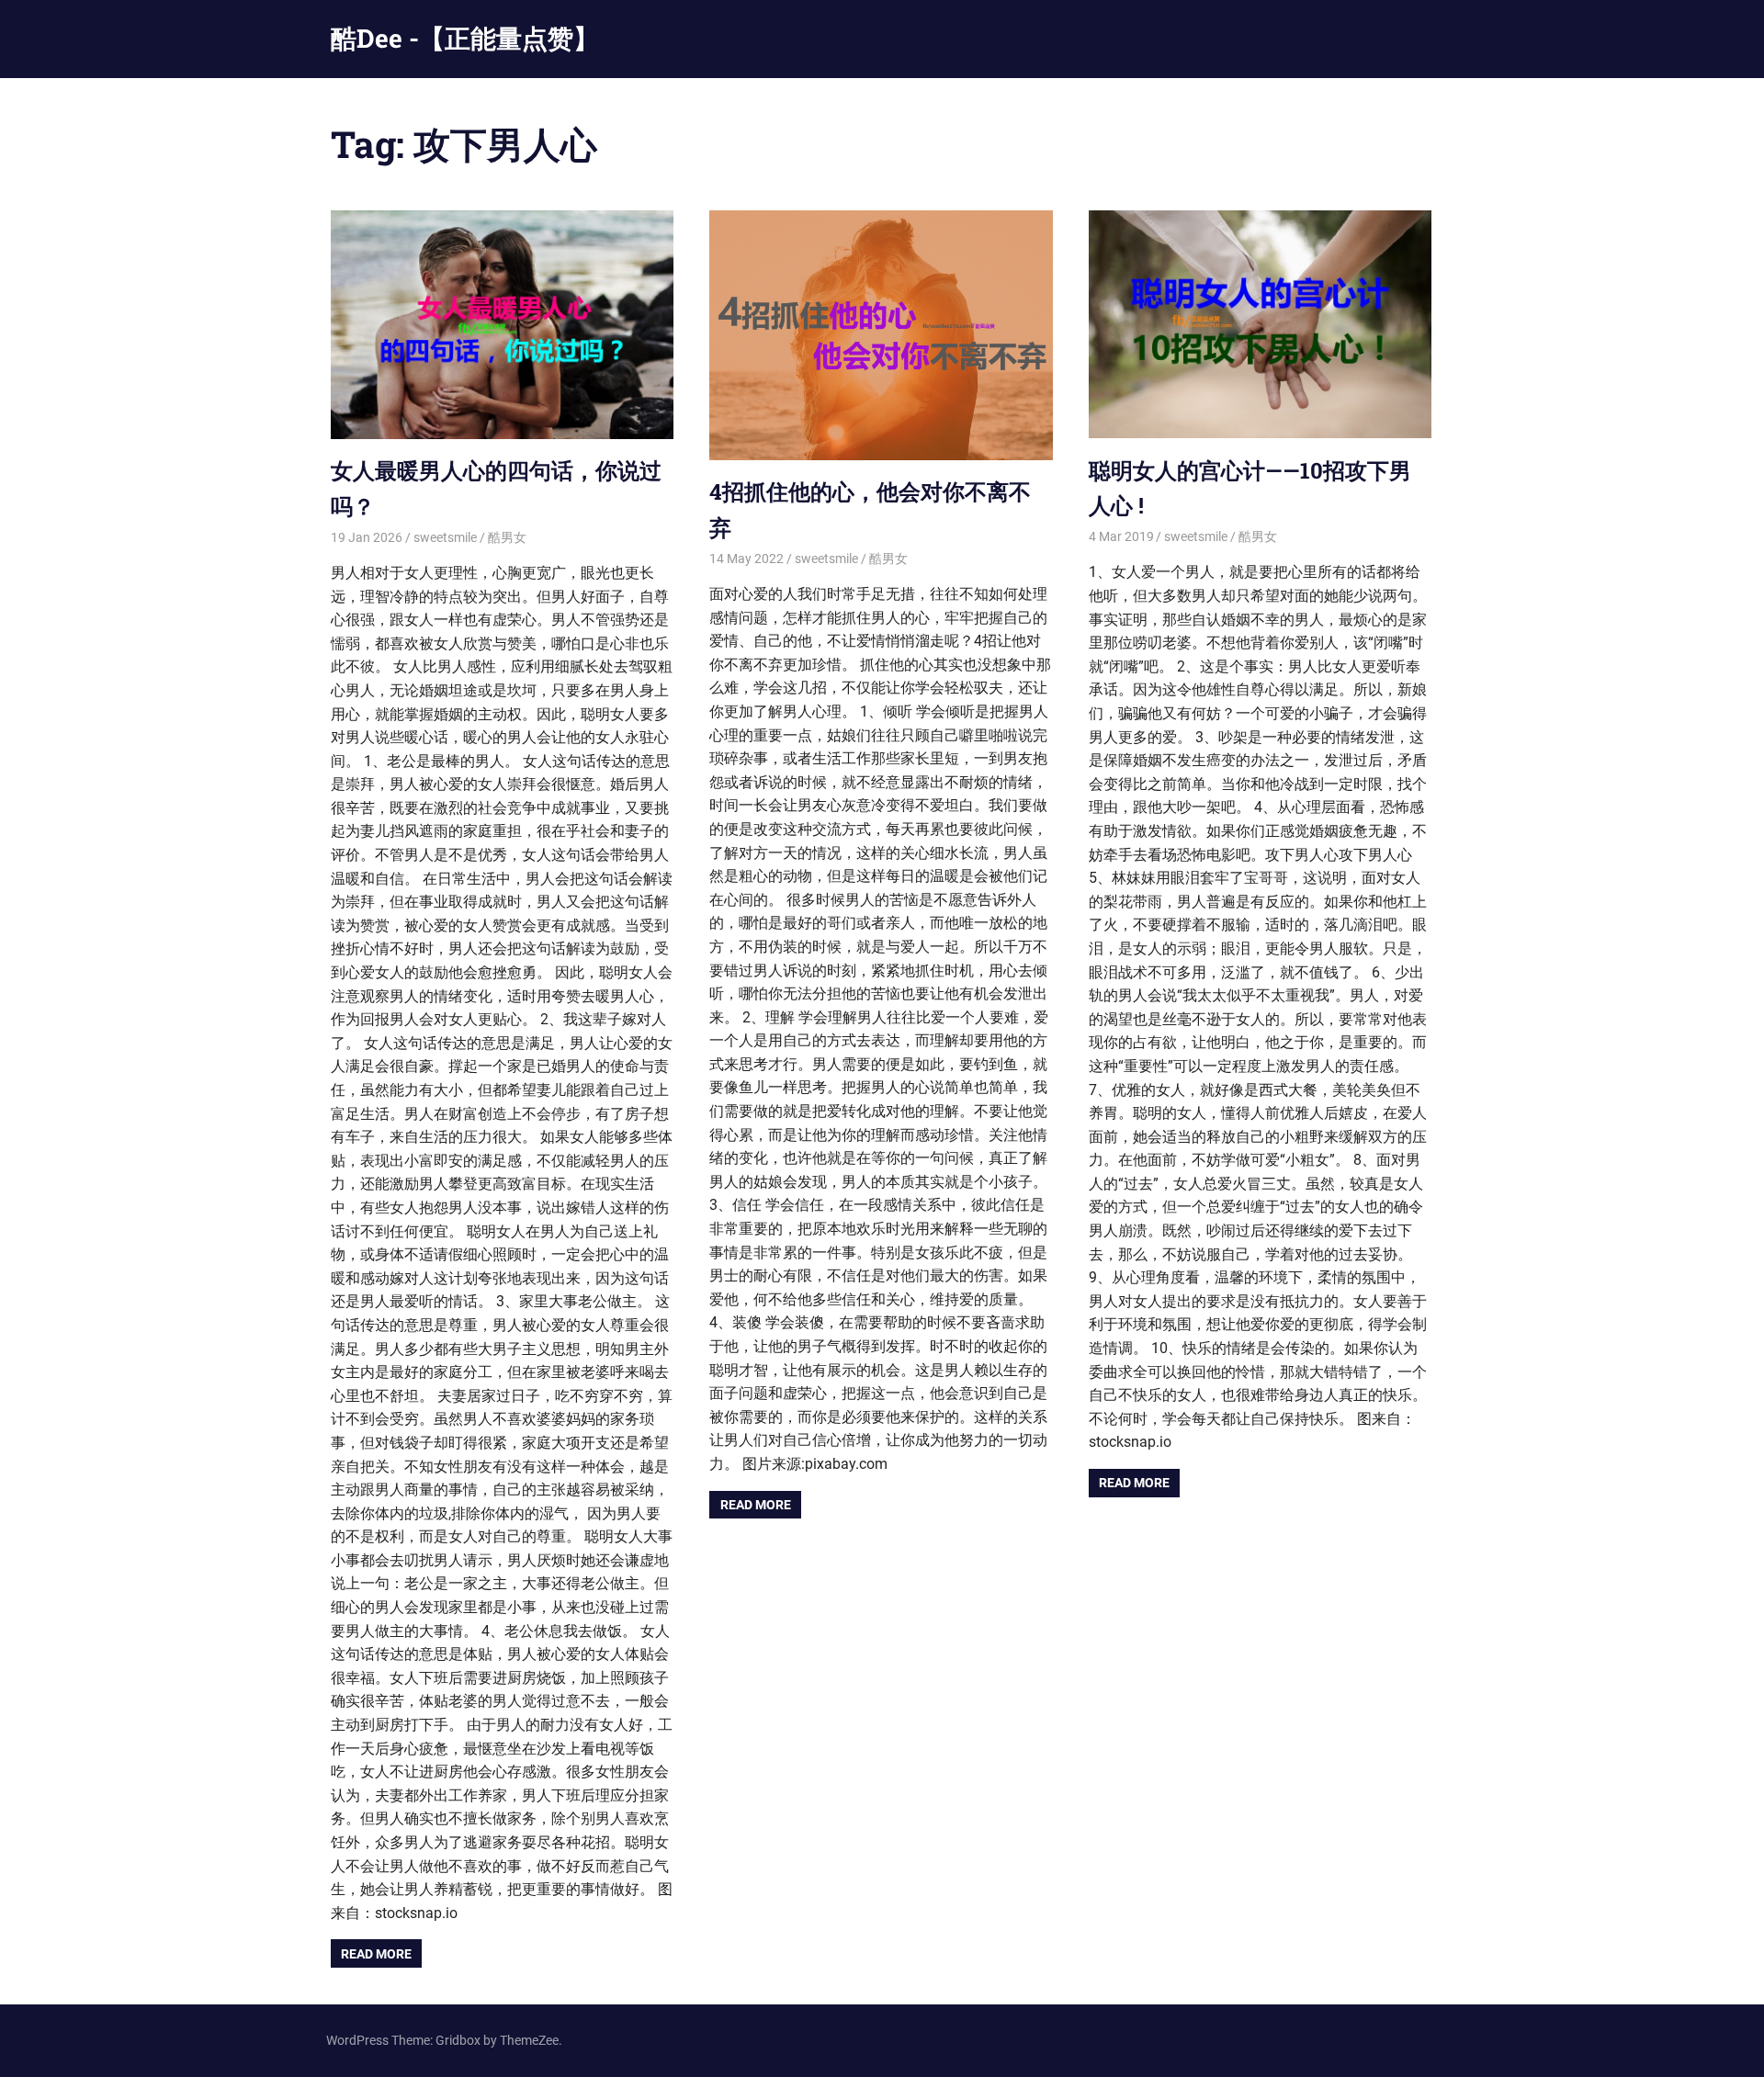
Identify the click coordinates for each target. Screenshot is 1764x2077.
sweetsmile (445, 537)
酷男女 (507, 537)
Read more (376, 1954)
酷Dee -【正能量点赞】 (465, 38)
